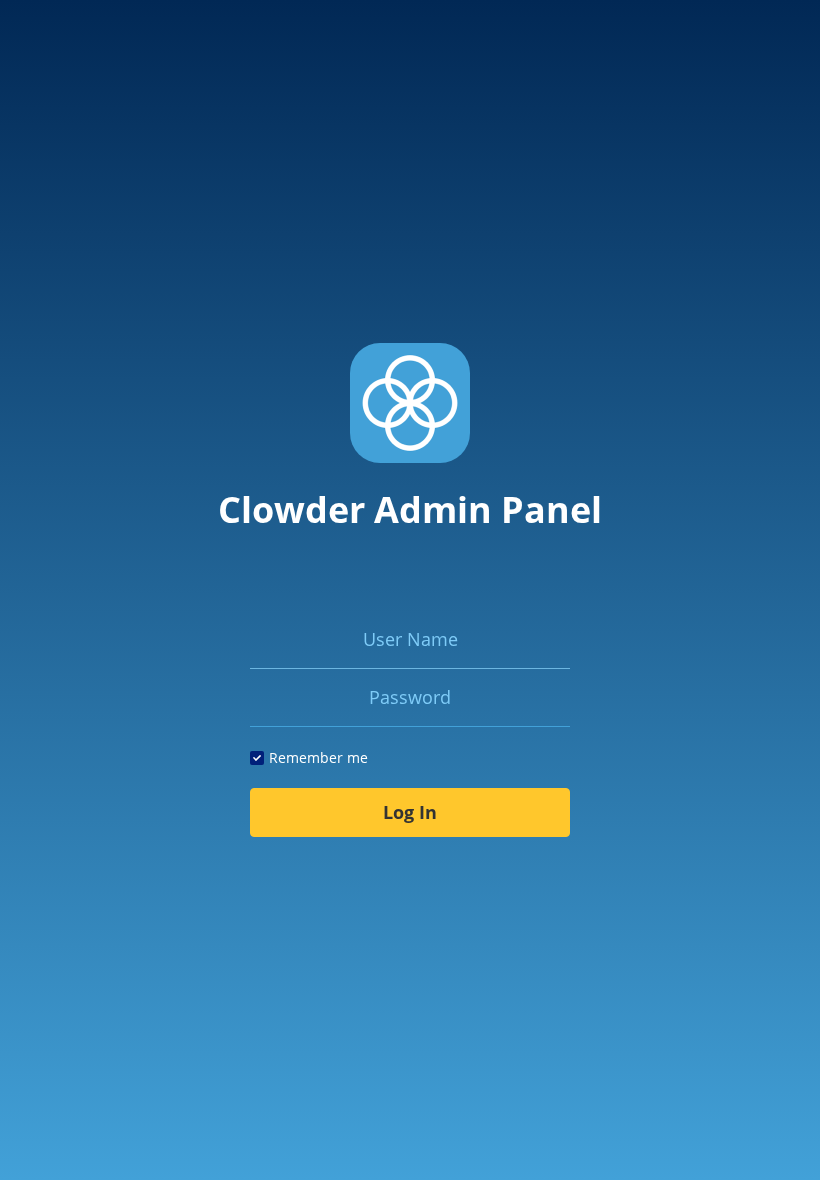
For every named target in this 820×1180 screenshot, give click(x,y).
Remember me (318, 757)
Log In (410, 812)
